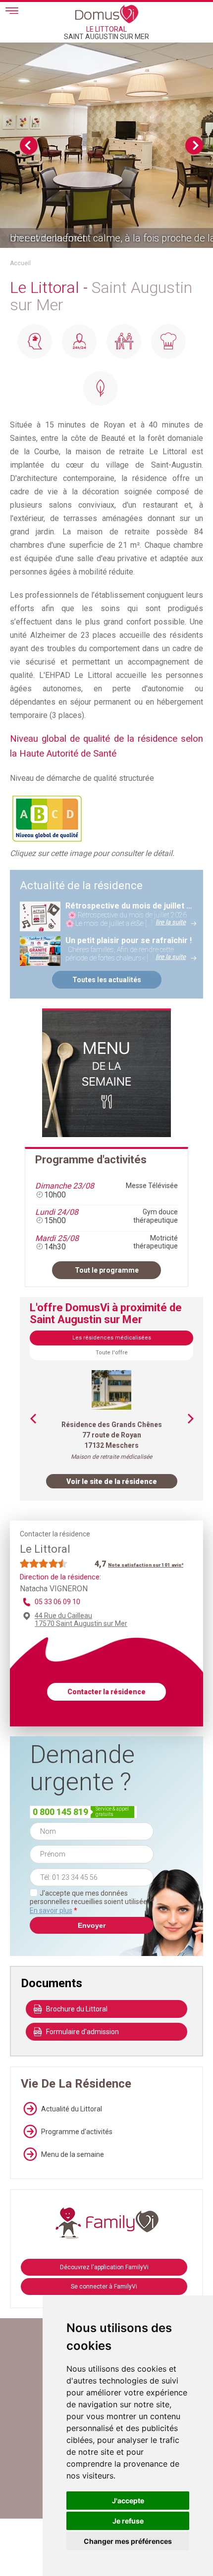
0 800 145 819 (60, 1812)
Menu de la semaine (73, 2154)
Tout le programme (107, 1270)
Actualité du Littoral (72, 2109)
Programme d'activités (77, 2132)
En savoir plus (51, 1910)
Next (194, 145)
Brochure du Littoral (77, 2009)
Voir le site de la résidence (112, 1481)
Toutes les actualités (107, 980)
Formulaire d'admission (82, 2032)
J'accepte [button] (128, 2501)
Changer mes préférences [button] (128, 2541)
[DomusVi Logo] (107, 14)
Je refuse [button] (128, 2521)
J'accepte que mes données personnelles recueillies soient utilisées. (91, 1902)
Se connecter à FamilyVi (104, 2287)
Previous (29, 145)
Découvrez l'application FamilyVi (104, 2267)
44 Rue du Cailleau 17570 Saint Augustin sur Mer (81, 1620)
